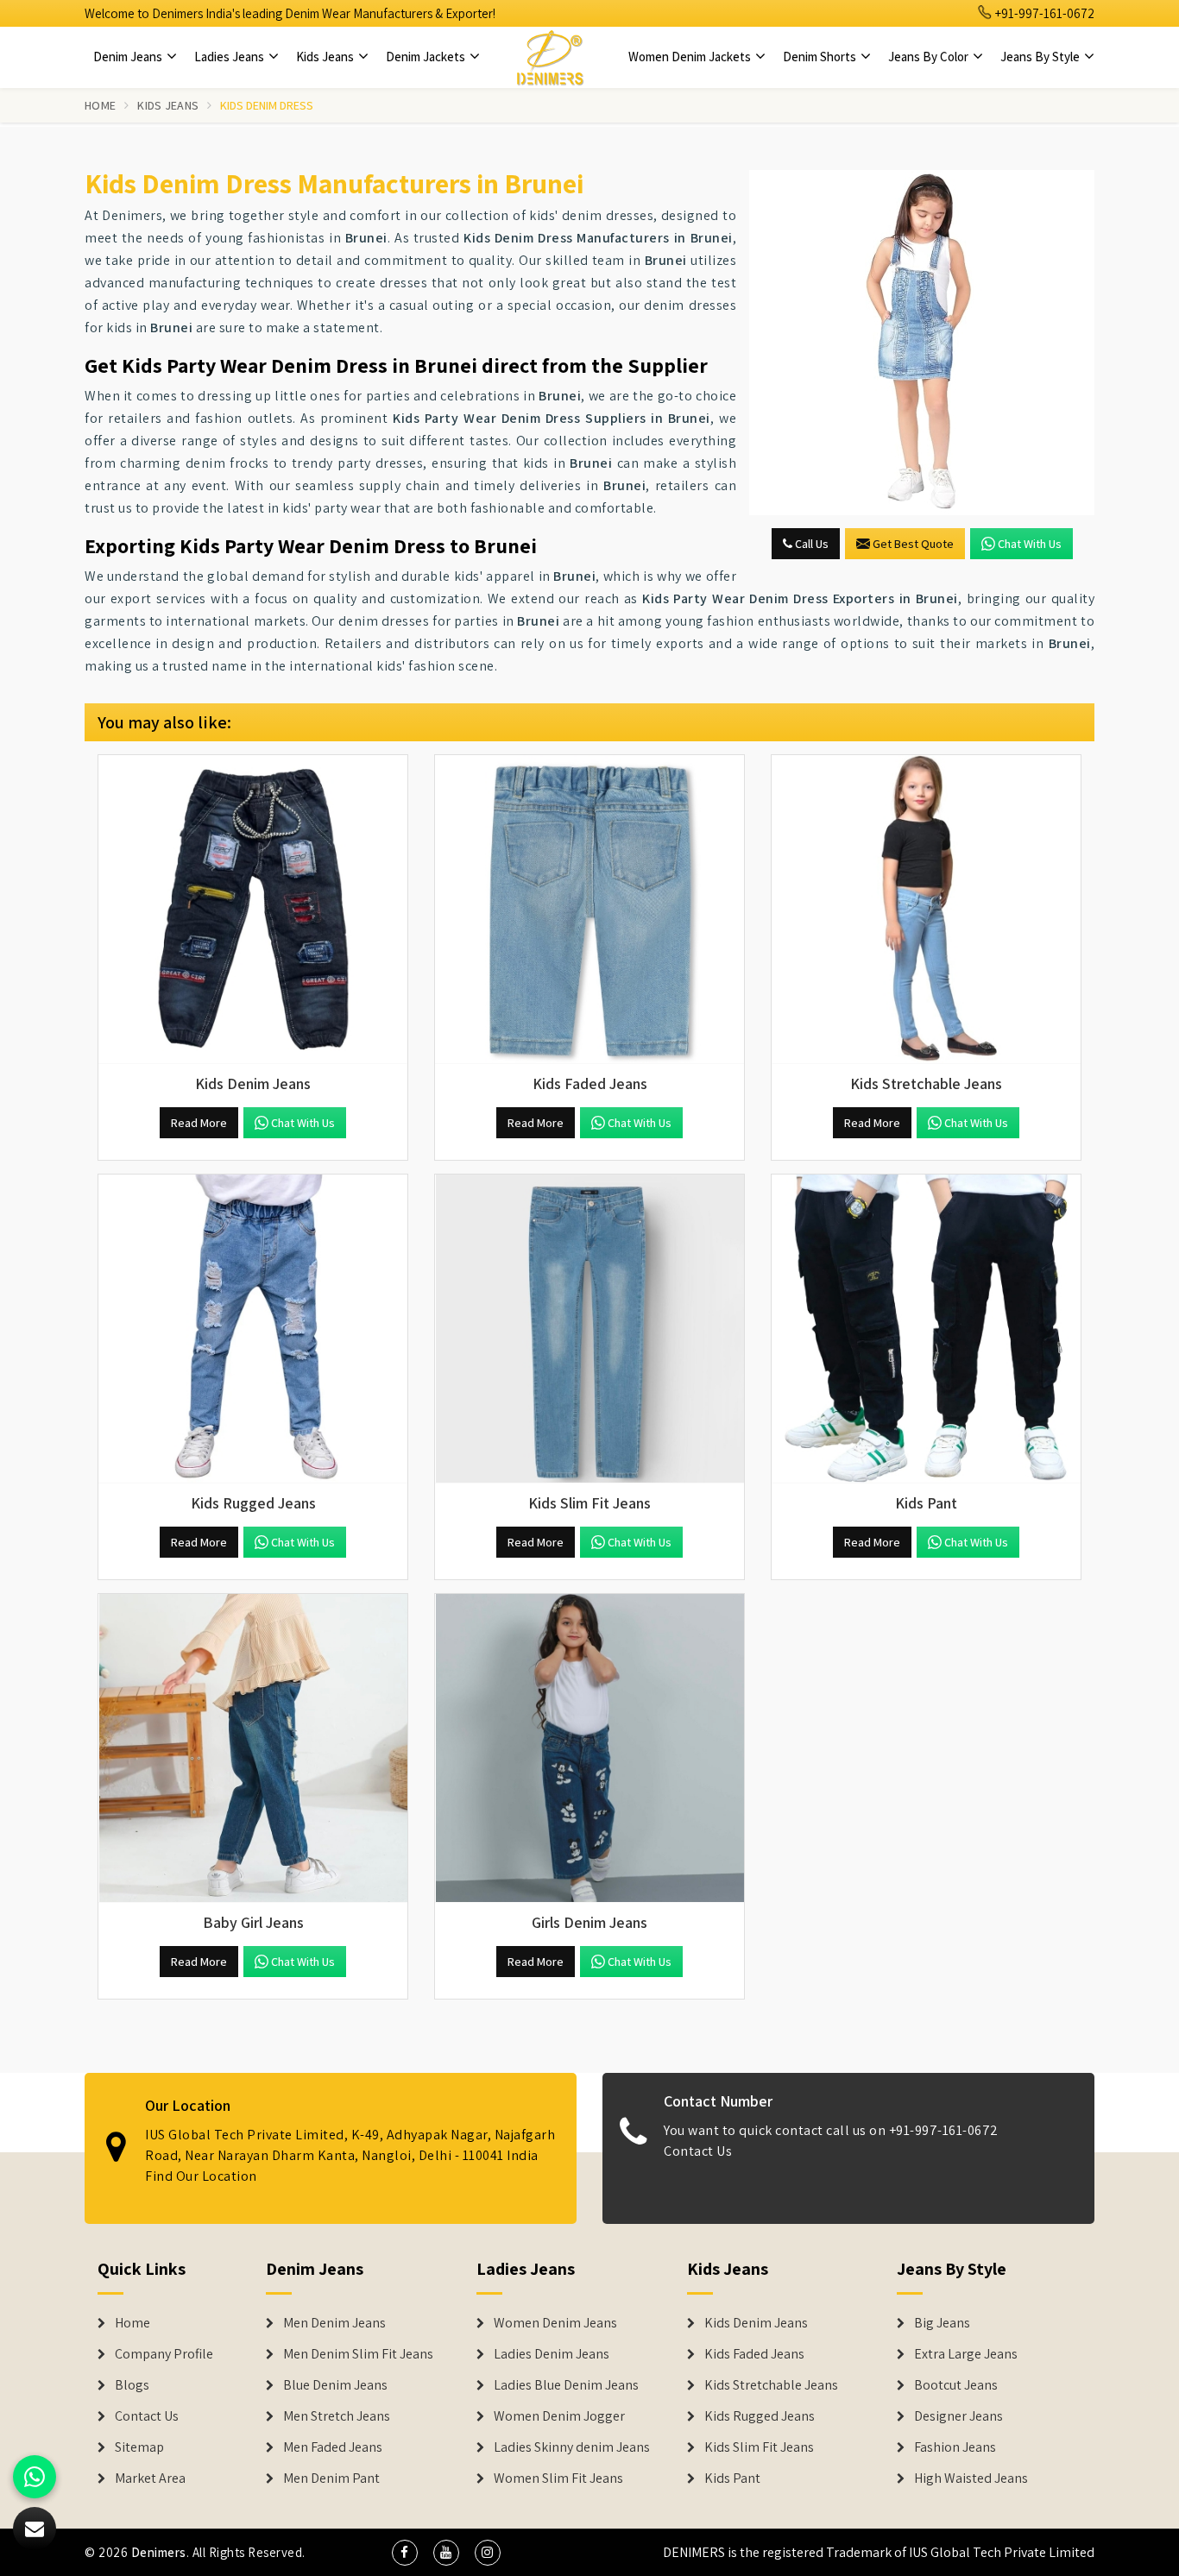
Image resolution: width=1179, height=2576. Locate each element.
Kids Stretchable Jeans (771, 2385)
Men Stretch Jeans (337, 2416)
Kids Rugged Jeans (760, 2416)
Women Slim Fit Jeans (558, 2478)
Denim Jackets (427, 57)
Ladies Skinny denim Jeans (572, 2447)
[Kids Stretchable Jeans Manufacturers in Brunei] (926, 910)
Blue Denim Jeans (335, 2385)
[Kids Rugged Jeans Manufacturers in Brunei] (253, 1329)
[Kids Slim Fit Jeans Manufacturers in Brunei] (589, 1329)
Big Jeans (942, 2323)
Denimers (159, 2552)
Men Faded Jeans (333, 2447)
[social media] (405, 2553)
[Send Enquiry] (922, 343)
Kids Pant (732, 2478)
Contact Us (698, 2151)
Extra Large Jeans (966, 2354)
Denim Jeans (129, 57)
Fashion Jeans (955, 2447)
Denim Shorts (821, 57)
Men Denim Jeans (334, 2323)
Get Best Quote (913, 544)
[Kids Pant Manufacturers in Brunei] (926, 1329)
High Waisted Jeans (971, 2478)
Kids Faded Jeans (754, 2354)
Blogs (132, 2385)
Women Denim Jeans (555, 2323)
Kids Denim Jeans (756, 2323)
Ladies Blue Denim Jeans (566, 2385)
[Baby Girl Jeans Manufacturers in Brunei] (253, 1748)
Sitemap (139, 2447)
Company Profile (164, 2354)
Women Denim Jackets (691, 57)
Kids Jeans (326, 57)
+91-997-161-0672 (1043, 13)
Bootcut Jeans (956, 2385)
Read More (199, 1123)
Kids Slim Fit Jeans (759, 2447)
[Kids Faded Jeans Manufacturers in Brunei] (589, 910)
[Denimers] (550, 57)
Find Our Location (201, 2176)
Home (100, 105)
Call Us (810, 544)
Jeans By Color (930, 57)
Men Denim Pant (331, 2478)
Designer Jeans (958, 2416)
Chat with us (1030, 544)
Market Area (150, 2478)
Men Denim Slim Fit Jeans (358, 2354)
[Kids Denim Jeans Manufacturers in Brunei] (253, 910)
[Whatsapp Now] (35, 2477)
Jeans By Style (1041, 57)
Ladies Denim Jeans (552, 2354)
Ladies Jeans (230, 57)
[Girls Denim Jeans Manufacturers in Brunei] (589, 1748)
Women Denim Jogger (559, 2416)
